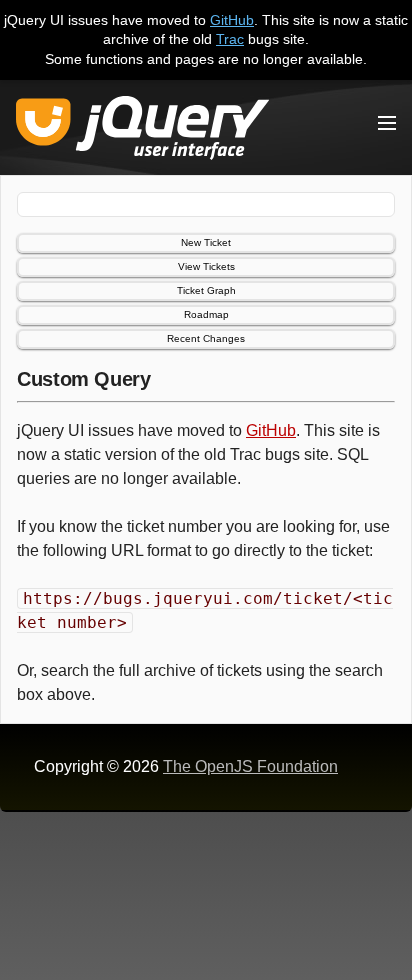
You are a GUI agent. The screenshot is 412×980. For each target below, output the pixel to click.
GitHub (232, 20)
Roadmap (206, 314)
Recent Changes (206, 338)
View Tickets (206, 266)
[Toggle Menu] (387, 123)
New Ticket (206, 242)
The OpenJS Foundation (250, 766)
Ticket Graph (206, 290)
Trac (230, 39)
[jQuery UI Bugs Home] (142, 131)
